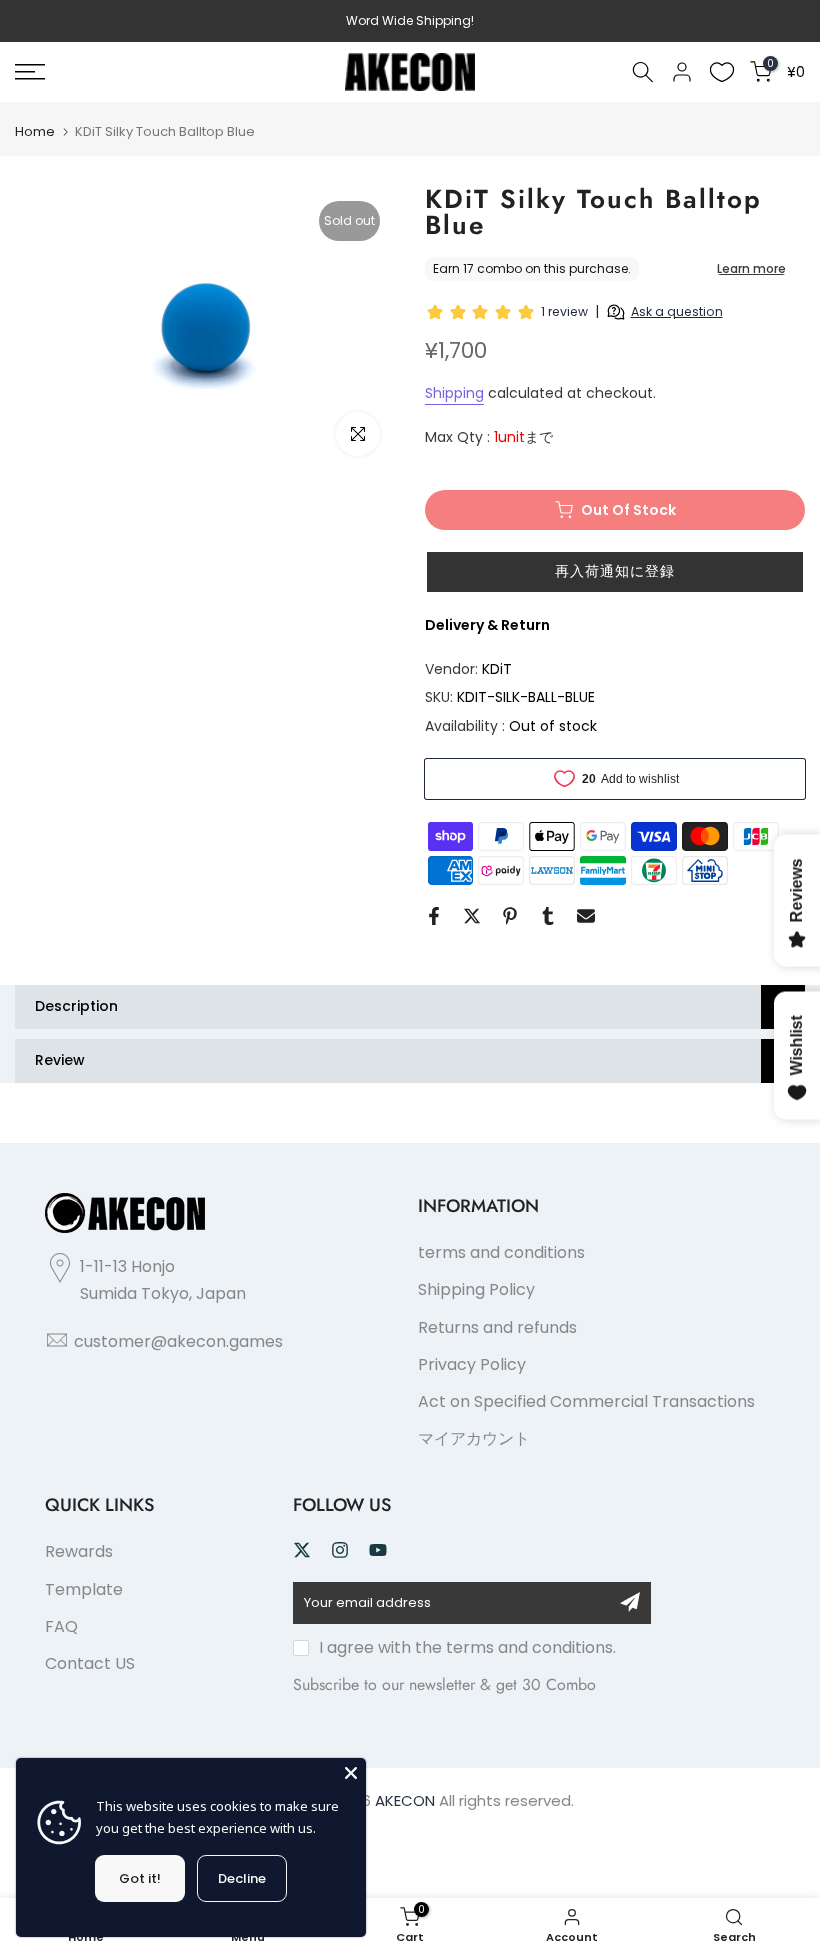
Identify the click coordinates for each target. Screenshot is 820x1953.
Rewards (79, 1551)
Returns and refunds (497, 1327)
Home (35, 131)
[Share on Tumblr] (548, 916)
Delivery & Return (487, 625)
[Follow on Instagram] (340, 1550)
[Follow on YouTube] (378, 1550)
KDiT (497, 669)
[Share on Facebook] (434, 916)
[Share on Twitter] (472, 916)
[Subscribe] (630, 1602)
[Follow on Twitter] (302, 1550)
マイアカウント (474, 1438)
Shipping (454, 393)
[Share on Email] (586, 916)
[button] (615, 572)
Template (84, 1589)
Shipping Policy (476, 1289)
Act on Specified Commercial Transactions (586, 1401)
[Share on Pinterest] (510, 916)
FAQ (61, 1626)
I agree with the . (467, 1647)
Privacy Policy (472, 1364)
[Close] (351, 1773)
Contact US (90, 1663)
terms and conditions (501, 1252)
